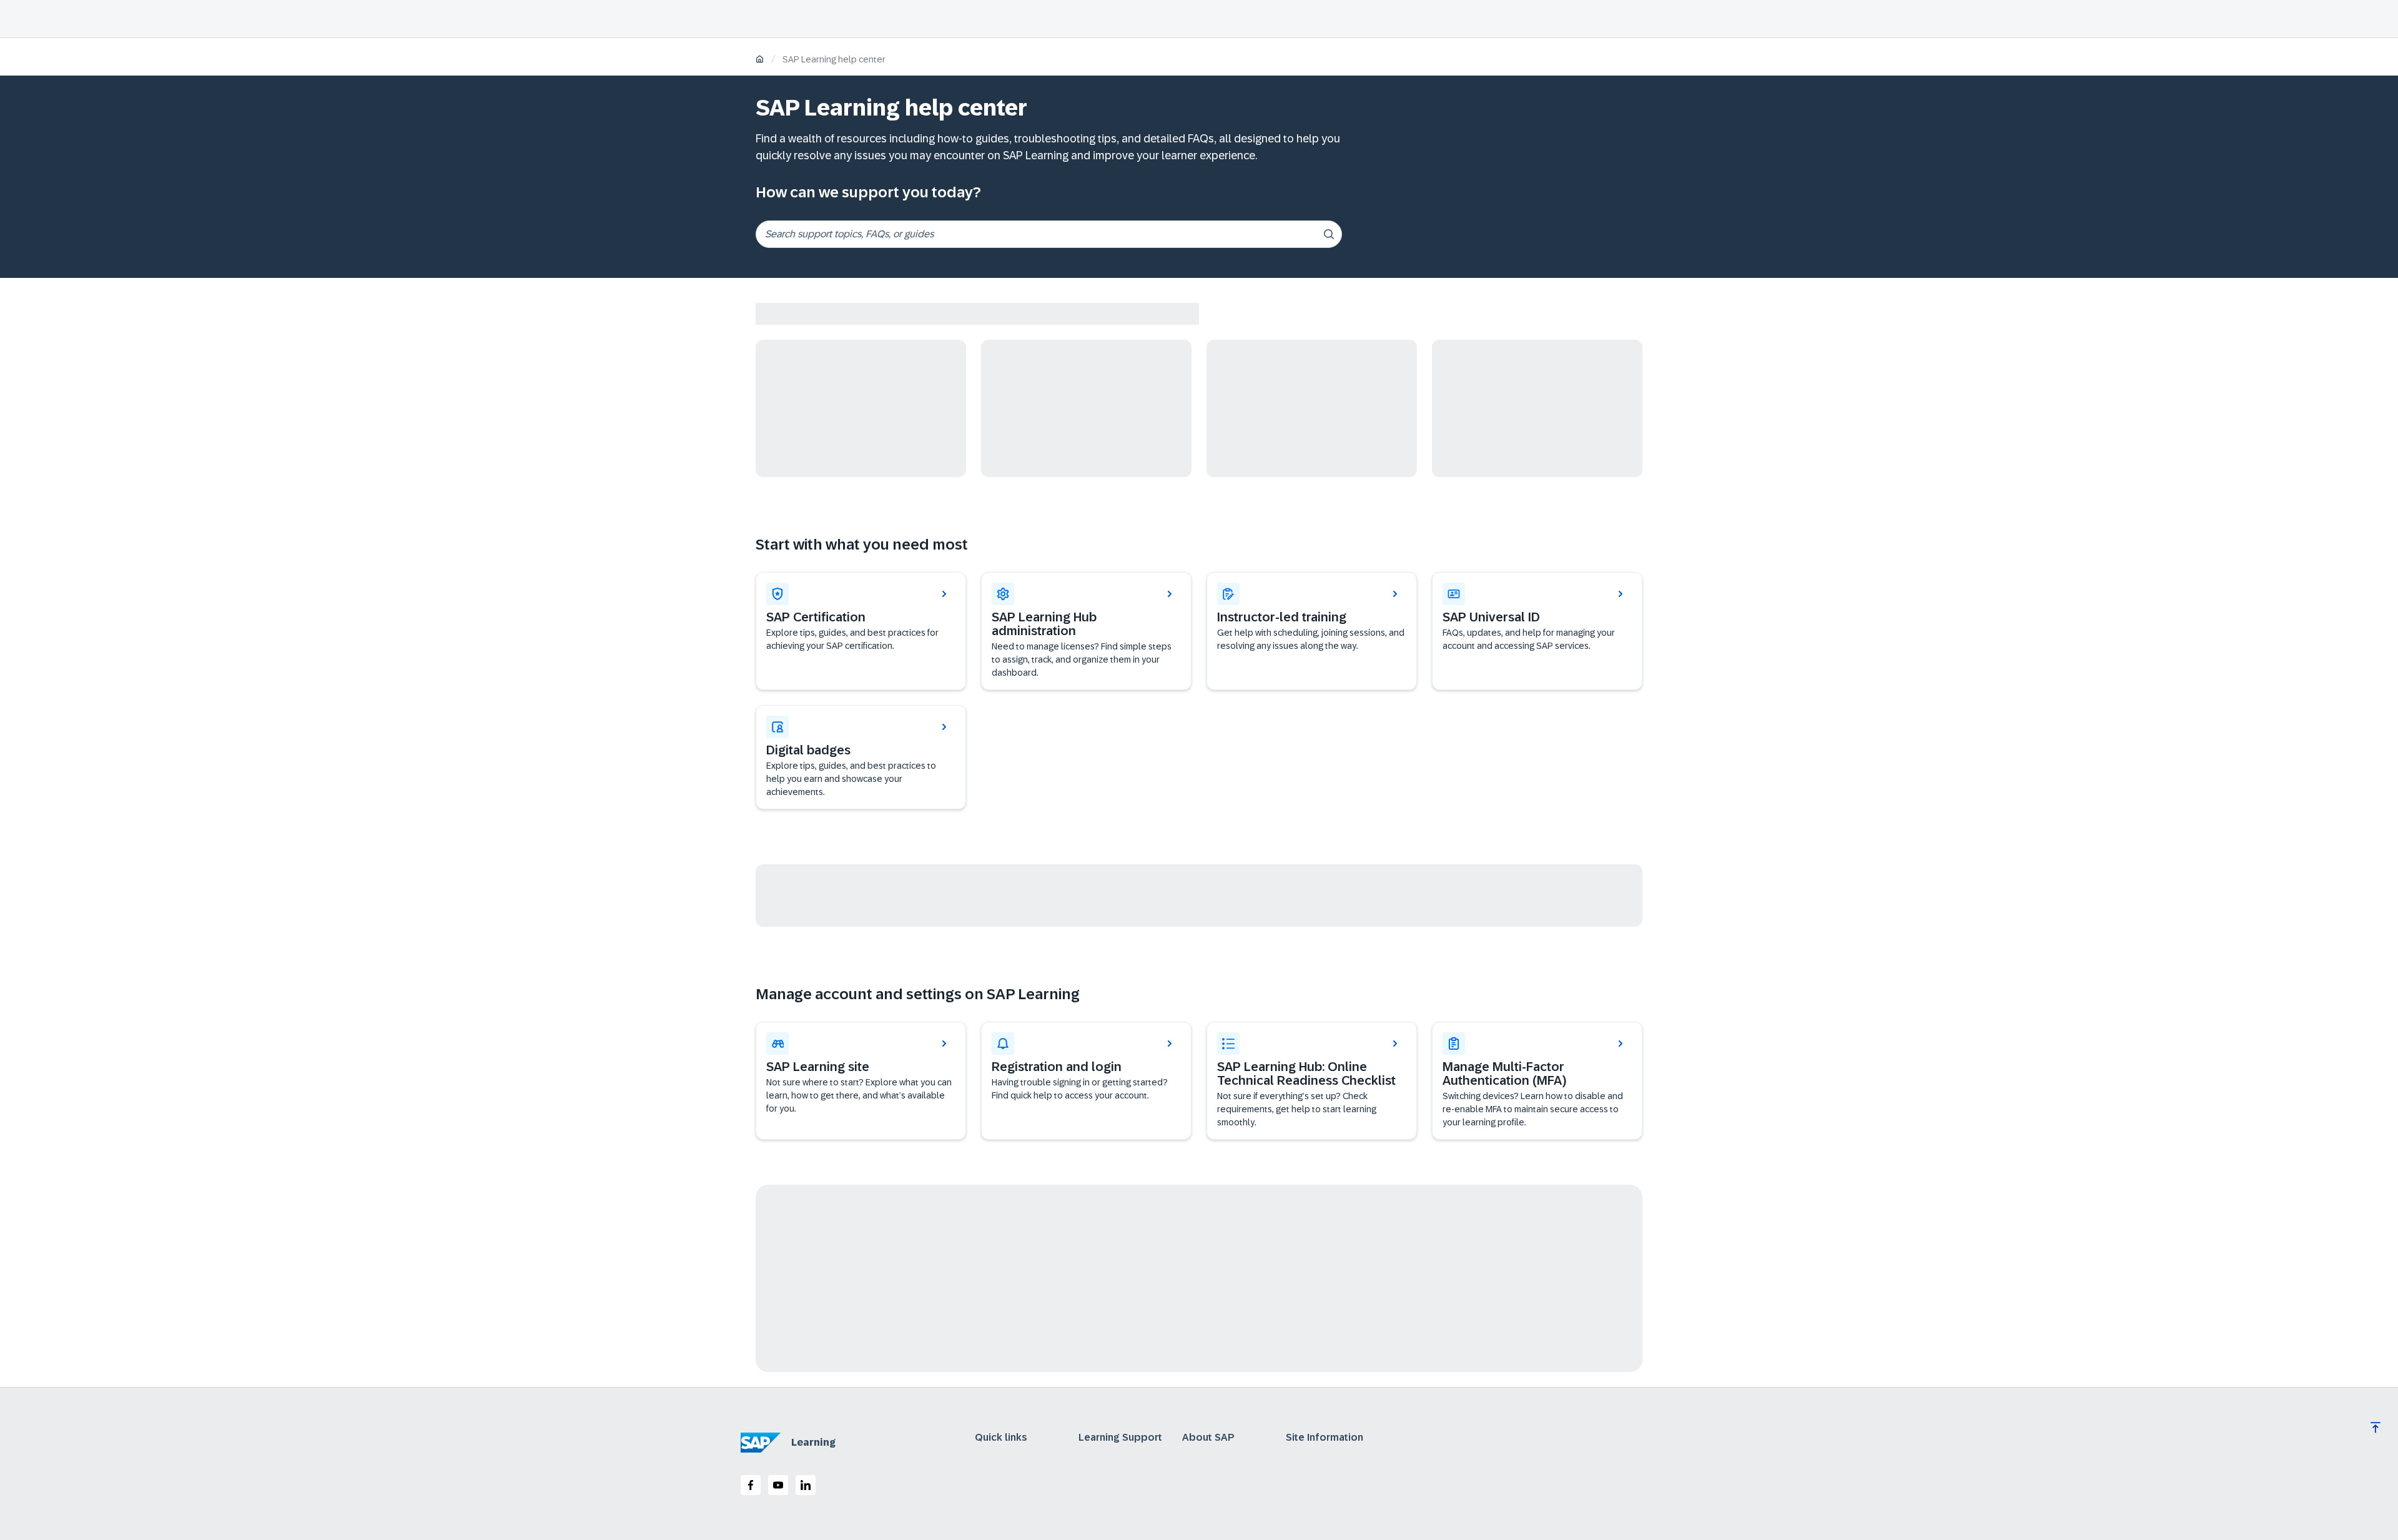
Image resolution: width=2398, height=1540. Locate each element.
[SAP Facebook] (751, 1485)
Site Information (1325, 1438)
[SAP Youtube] (778, 1485)
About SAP (1208, 1438)
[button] (1537, 631)
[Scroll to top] (2376, 1428)
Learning (813, 1442)
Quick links (1001, 1438)
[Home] (760, 60)
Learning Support (1120, 1438)
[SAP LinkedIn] (806, 1485)
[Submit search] (1329, 234)
